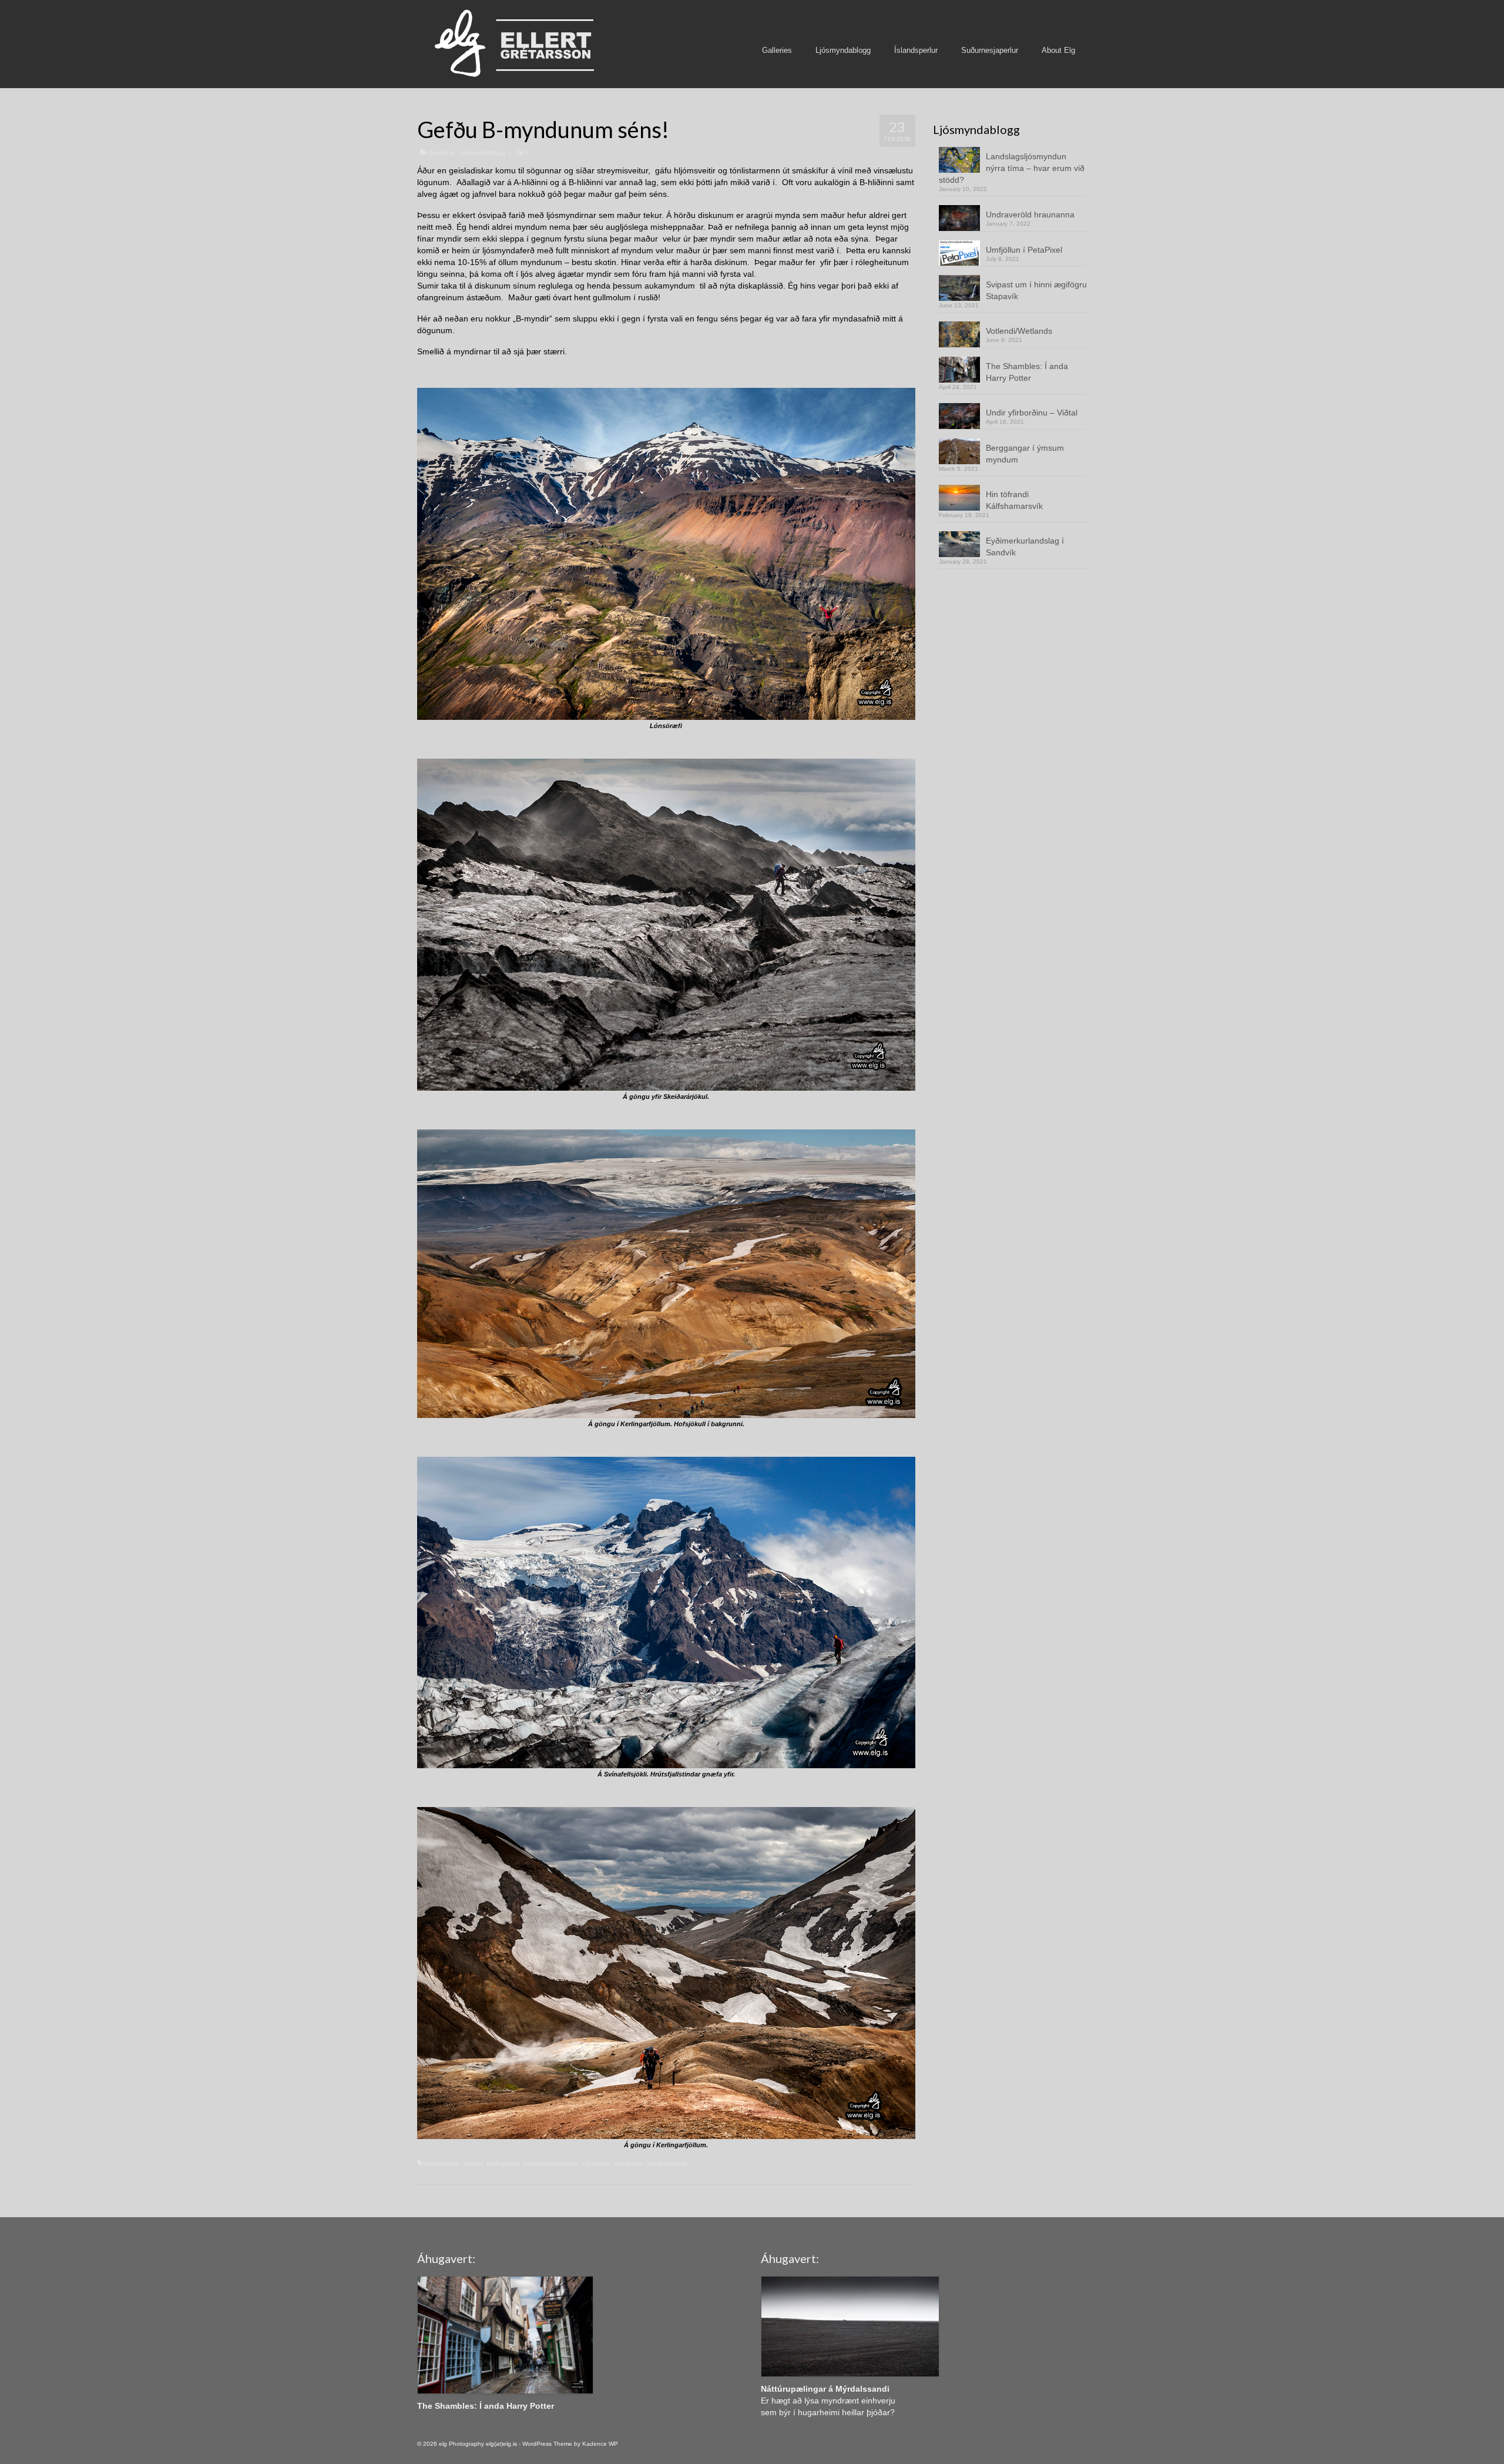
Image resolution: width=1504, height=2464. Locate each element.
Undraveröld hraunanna (1030, 214)
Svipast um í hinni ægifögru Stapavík (1036, 290)
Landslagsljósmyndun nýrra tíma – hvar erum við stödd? (1012, 168)
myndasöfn (628, 2163)
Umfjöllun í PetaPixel (1024, 250)
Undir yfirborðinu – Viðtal (1032, 413)
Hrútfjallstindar (441, 2163)
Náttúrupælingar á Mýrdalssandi (825, 2389)
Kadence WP (600, 2444)
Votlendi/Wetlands (1019, 331)
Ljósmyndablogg (481, 153)
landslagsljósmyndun (551, 2163)
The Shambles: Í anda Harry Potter (1027, 372)
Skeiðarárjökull (667, 2163)
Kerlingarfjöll (503, 2163)
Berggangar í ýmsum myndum (1025, 454)
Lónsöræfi (596, 2163)
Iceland (473, 2163)
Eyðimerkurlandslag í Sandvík (1025, 547)
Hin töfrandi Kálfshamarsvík (1014, 500)
